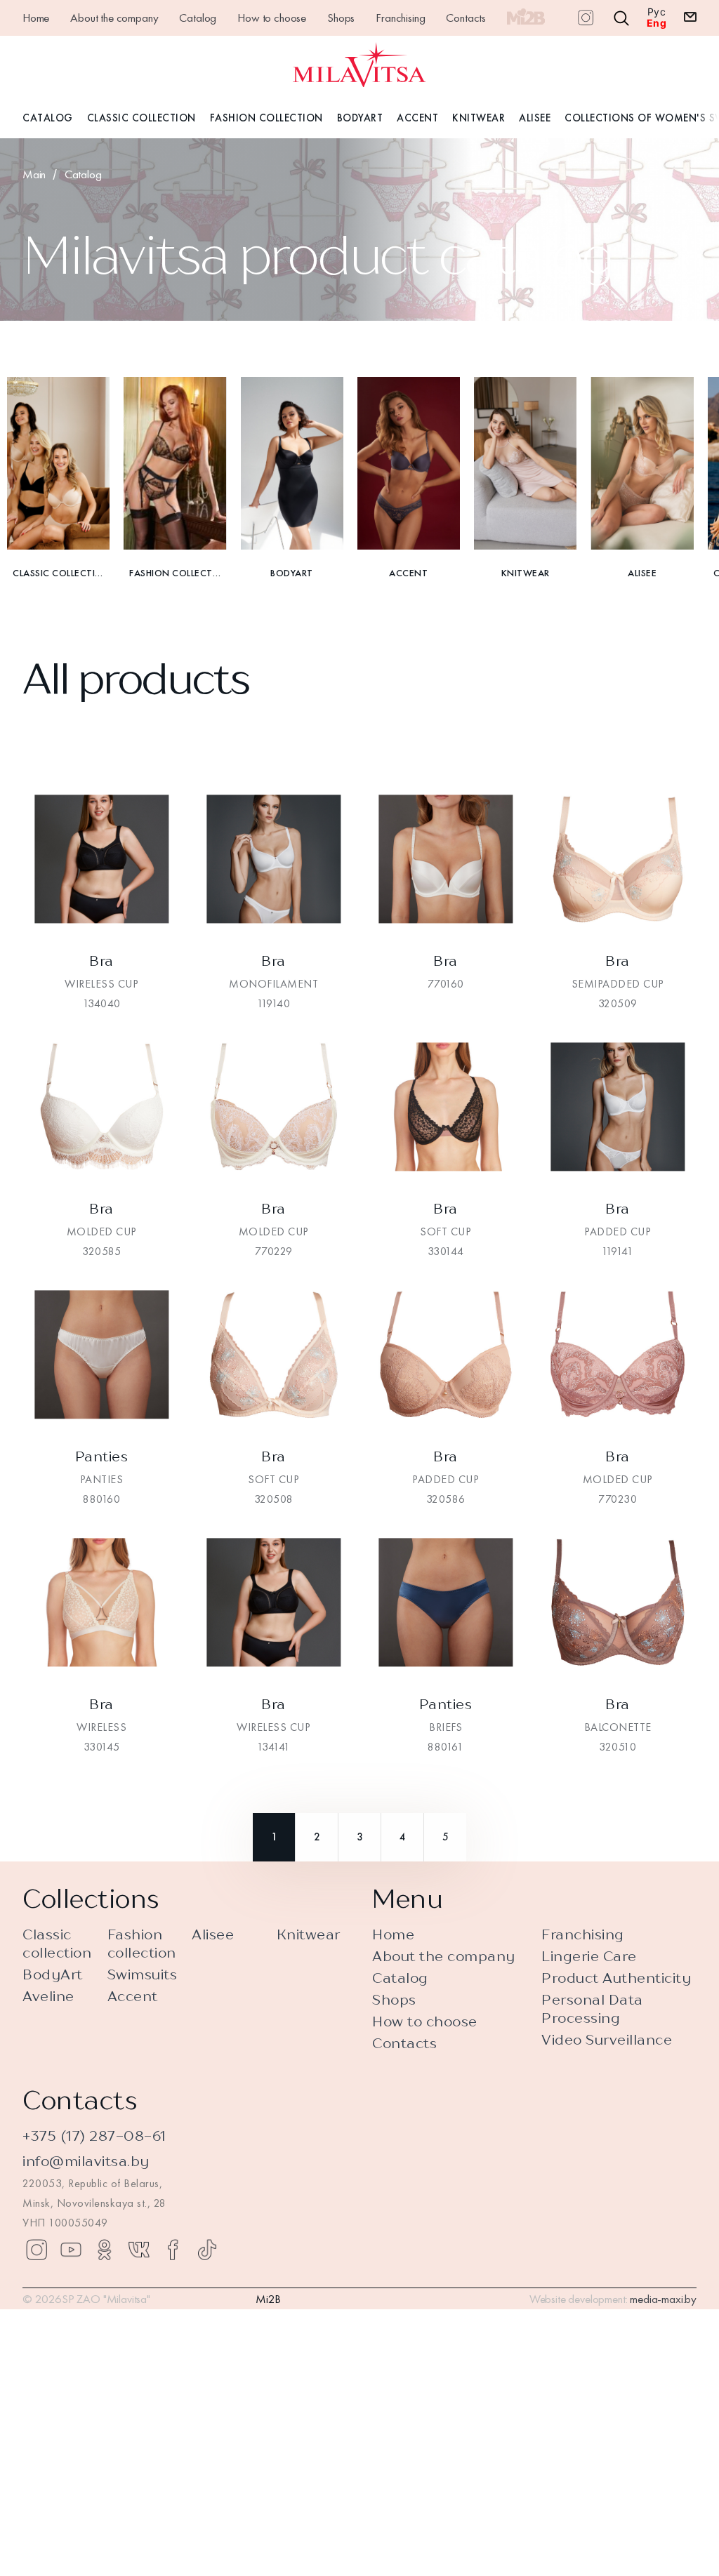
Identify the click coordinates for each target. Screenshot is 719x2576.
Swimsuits (143, 1974)
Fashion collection (142, 1943)
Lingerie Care (589, 1956)
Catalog (198, 18)
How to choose (272, 18)
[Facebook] (173, 2250)
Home (36, 18)
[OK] (105, 2250)
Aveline (48, 1996)
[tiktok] (207, 2250)
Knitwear (479, 118)
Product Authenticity (616, 1978)
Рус (657, 12)
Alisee (535, 118)
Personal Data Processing (592, 2009)
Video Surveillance (607, 2039)
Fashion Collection (266, 118)
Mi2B (268, 2299)
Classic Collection (141, 118)
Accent (417, 118)
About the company (114, 18)
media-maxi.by (663, 2299)
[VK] (139, 2250)
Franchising (400, 18)
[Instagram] (37, 2250)
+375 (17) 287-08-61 (94, 2136)
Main (34, 174)
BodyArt (360, 118)
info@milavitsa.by (86, 2161)
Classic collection (57, 1943)
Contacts (466, 18)
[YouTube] (71, 2250)
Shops (341, 18)
